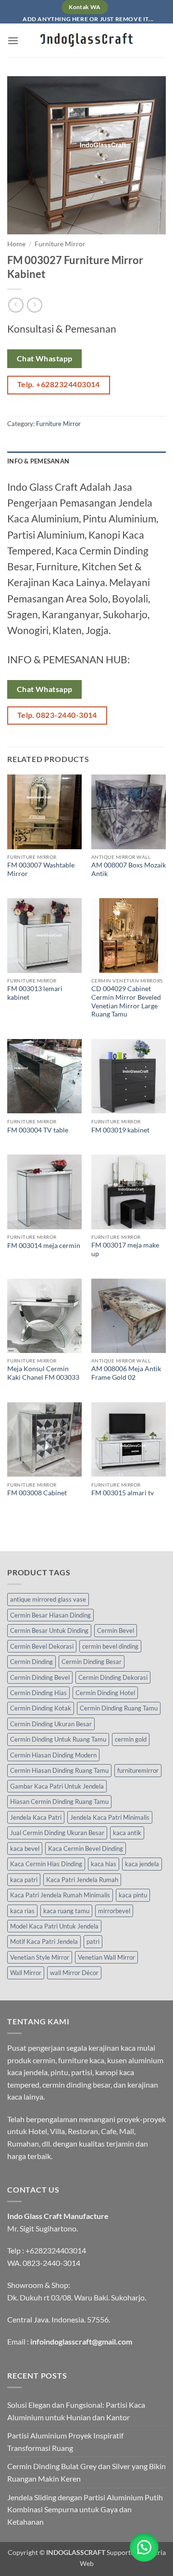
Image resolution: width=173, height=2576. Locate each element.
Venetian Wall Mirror (106, 1957)
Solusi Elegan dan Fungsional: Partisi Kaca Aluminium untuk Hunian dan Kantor (76, 2411)
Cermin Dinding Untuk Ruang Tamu (58, 1739)
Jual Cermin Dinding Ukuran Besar (57, 1833)
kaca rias (22, 1911)
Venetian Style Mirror (40, 1957)
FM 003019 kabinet (120, 1130)
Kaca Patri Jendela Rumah (82, 1880)
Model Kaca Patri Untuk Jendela (54, 1926)
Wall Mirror (26, 1973)
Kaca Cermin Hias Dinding (46, 1864)
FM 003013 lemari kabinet (35, 993)
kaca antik (127, 1833)
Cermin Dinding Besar (92, 1662)
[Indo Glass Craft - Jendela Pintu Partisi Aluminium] (86, 40)
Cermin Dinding (31, 1662)
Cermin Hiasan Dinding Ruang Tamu (59, 1770)
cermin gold (131, 1739)
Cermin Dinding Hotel (105, 1693)
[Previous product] (34, 305)
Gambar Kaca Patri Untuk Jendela (57, 1786)
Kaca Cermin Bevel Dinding (86, 1848)
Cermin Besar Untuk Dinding (49, 1630)
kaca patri (24, 1880)
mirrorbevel (114, 1911)
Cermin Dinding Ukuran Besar (51, 1724)
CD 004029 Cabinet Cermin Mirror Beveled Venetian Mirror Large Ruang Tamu (126, 1001)
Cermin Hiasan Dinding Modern (53, 1755)
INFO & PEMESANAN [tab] (38, 461)
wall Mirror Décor (74, 1973)
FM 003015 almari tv (123, 1493)
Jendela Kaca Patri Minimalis (110, 1817)
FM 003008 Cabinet (37, 1493)
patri (93, 1941)
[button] (13, 40)
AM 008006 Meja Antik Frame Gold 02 (126, 1373)
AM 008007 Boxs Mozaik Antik (129, 869)
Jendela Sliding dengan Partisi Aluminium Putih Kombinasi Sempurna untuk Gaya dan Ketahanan (85, 2509)
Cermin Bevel (116, 1630)
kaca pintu (133, 1895)
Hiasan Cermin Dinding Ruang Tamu (59, 1802)
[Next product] (16, 305)
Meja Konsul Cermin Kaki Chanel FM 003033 (43, 1373)
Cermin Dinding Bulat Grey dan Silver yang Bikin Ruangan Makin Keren (86, 2472)
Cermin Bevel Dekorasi (42, 1646)
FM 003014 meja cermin (44, 1246)
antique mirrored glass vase (48, 1599)
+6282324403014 (56, 2250)
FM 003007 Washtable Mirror (41, 869)
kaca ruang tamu (66, 1911)
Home (16, 244)
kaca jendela (142, 1864)
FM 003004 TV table (38, 1130)
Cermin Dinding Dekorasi (113, 1677)
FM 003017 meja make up (125, 1249)
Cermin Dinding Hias (38, 1693)
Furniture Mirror (60, 244)
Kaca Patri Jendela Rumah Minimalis (60, 1895)
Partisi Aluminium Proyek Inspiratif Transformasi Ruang (65, 2442)
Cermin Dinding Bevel (40, 1677)
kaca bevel (25, 1848)
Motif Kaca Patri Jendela (44, 1941)
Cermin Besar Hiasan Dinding (50, 1615)
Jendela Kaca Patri (36, 1817)
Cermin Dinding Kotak (41, 1708)
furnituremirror (138, 1770)
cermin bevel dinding (110, 1646)
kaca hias (104, 1864)
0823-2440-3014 (51, 2263)
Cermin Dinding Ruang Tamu (119, 1708)
